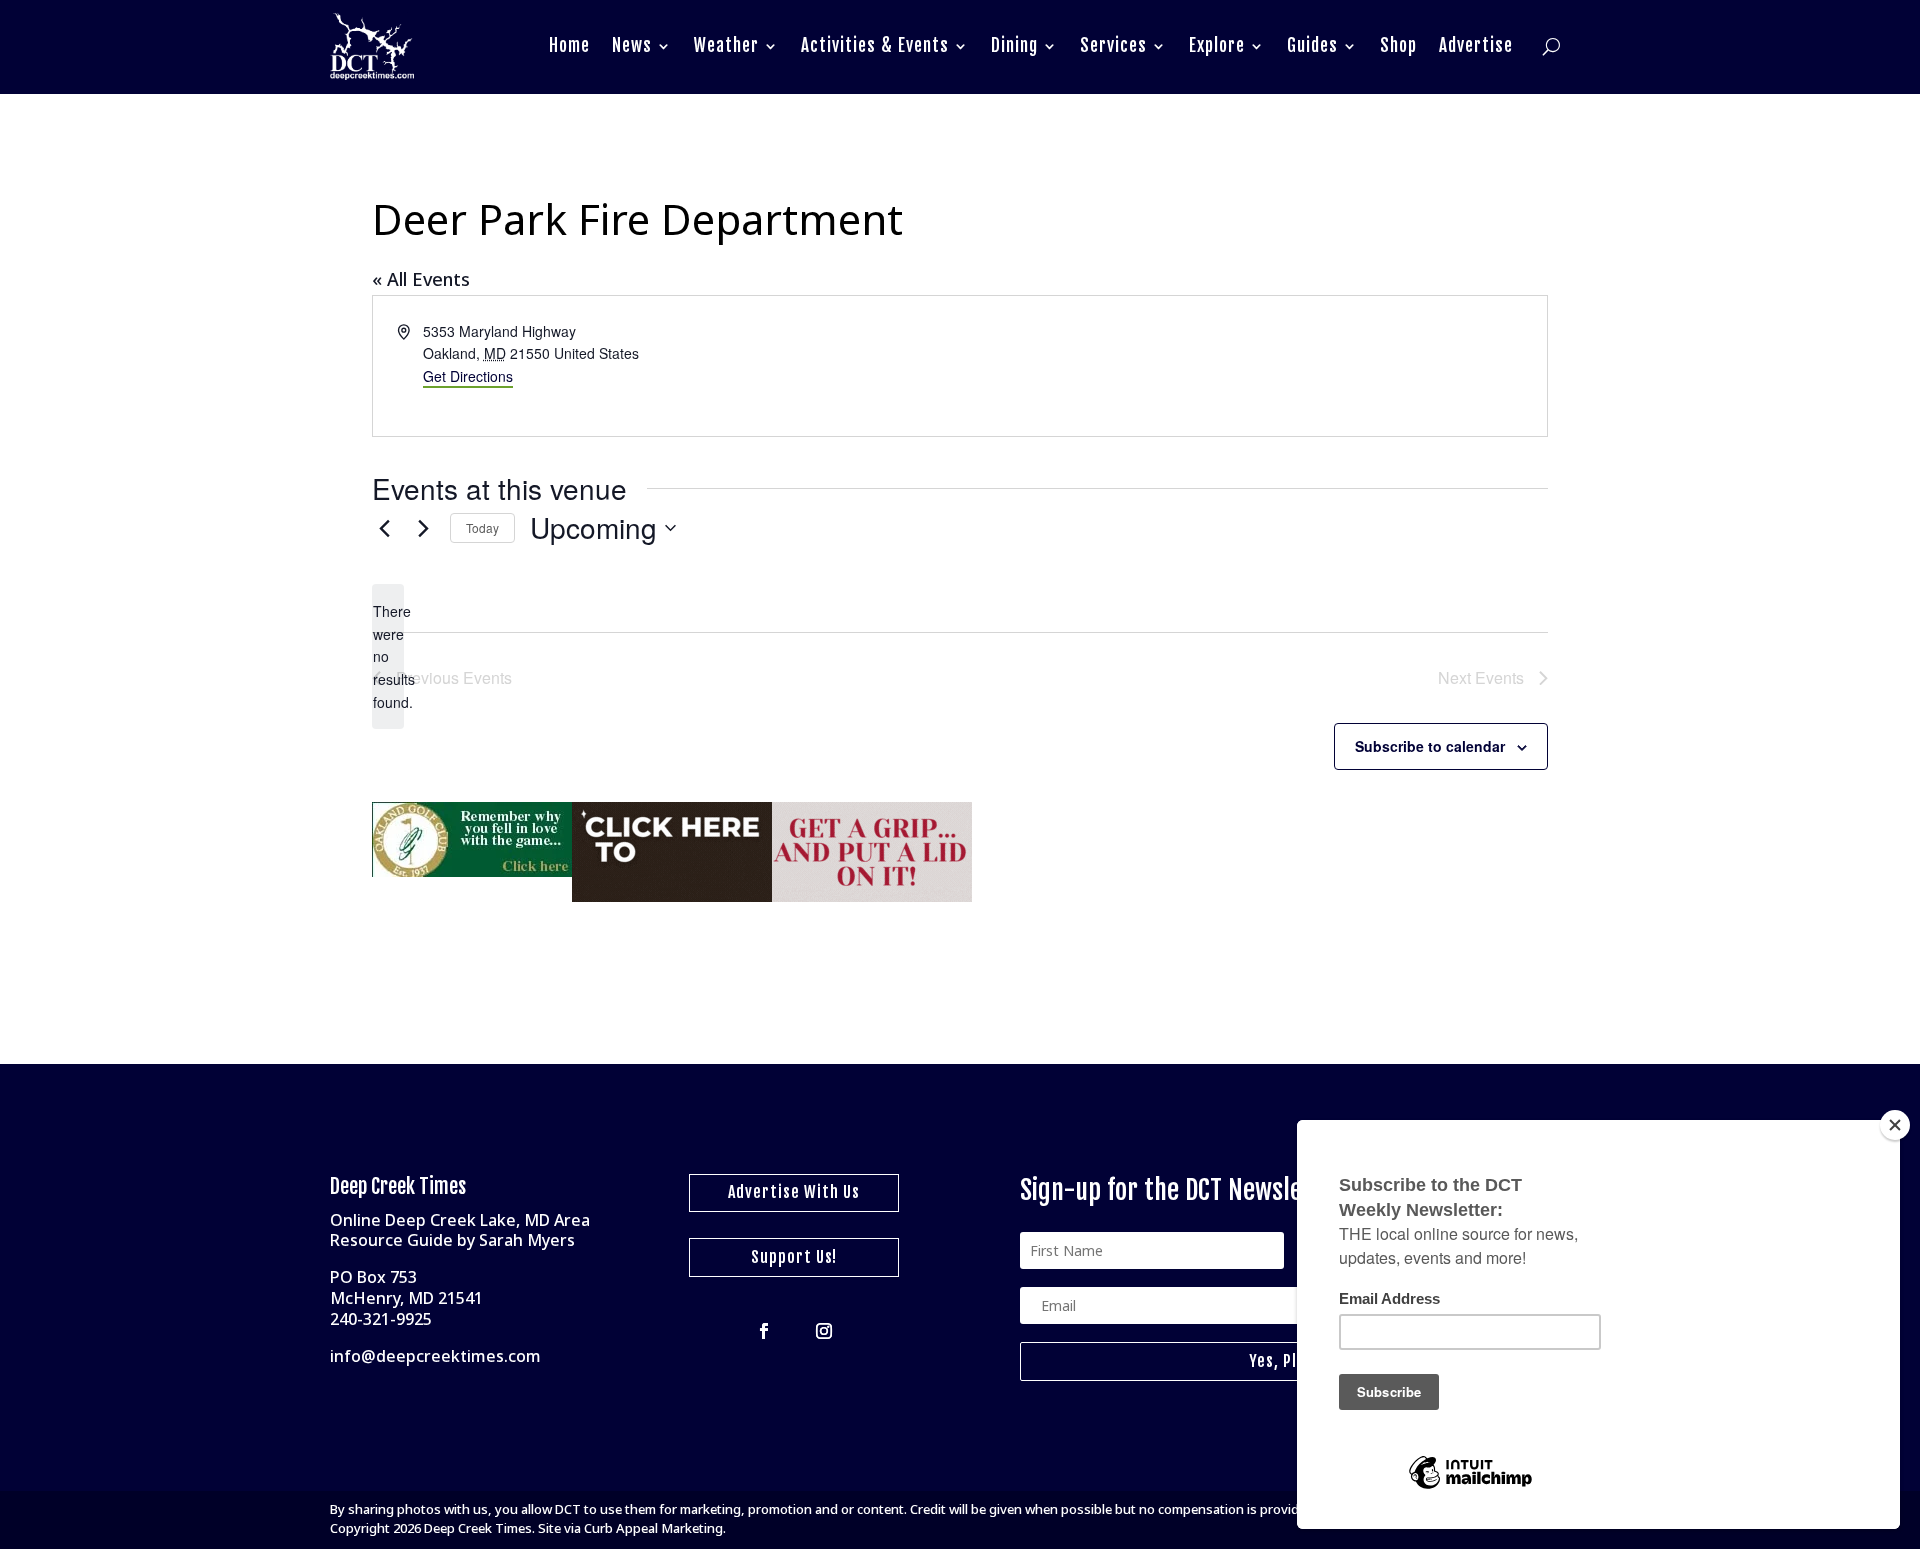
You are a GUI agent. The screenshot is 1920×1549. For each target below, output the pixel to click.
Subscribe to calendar (1430, 746)
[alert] (388, 656)
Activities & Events (875, 45)
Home (569, 45)
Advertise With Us (794, 1192)
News (632, 45)
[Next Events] (423, 528)
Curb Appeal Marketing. (655, 1528)
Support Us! (794, 1257)
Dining (1014, 45)
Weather (726, 45)
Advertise (1476, 45)
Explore (1217, 45)
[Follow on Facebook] (764, 1331)
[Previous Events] (384, 528)
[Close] (1895, 1125)
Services (1113, 45)
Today (482, 527)
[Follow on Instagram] (824, 1331)
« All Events (421, 279)
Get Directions (468, 376)
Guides (1312, 45)
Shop (1398, 45)
